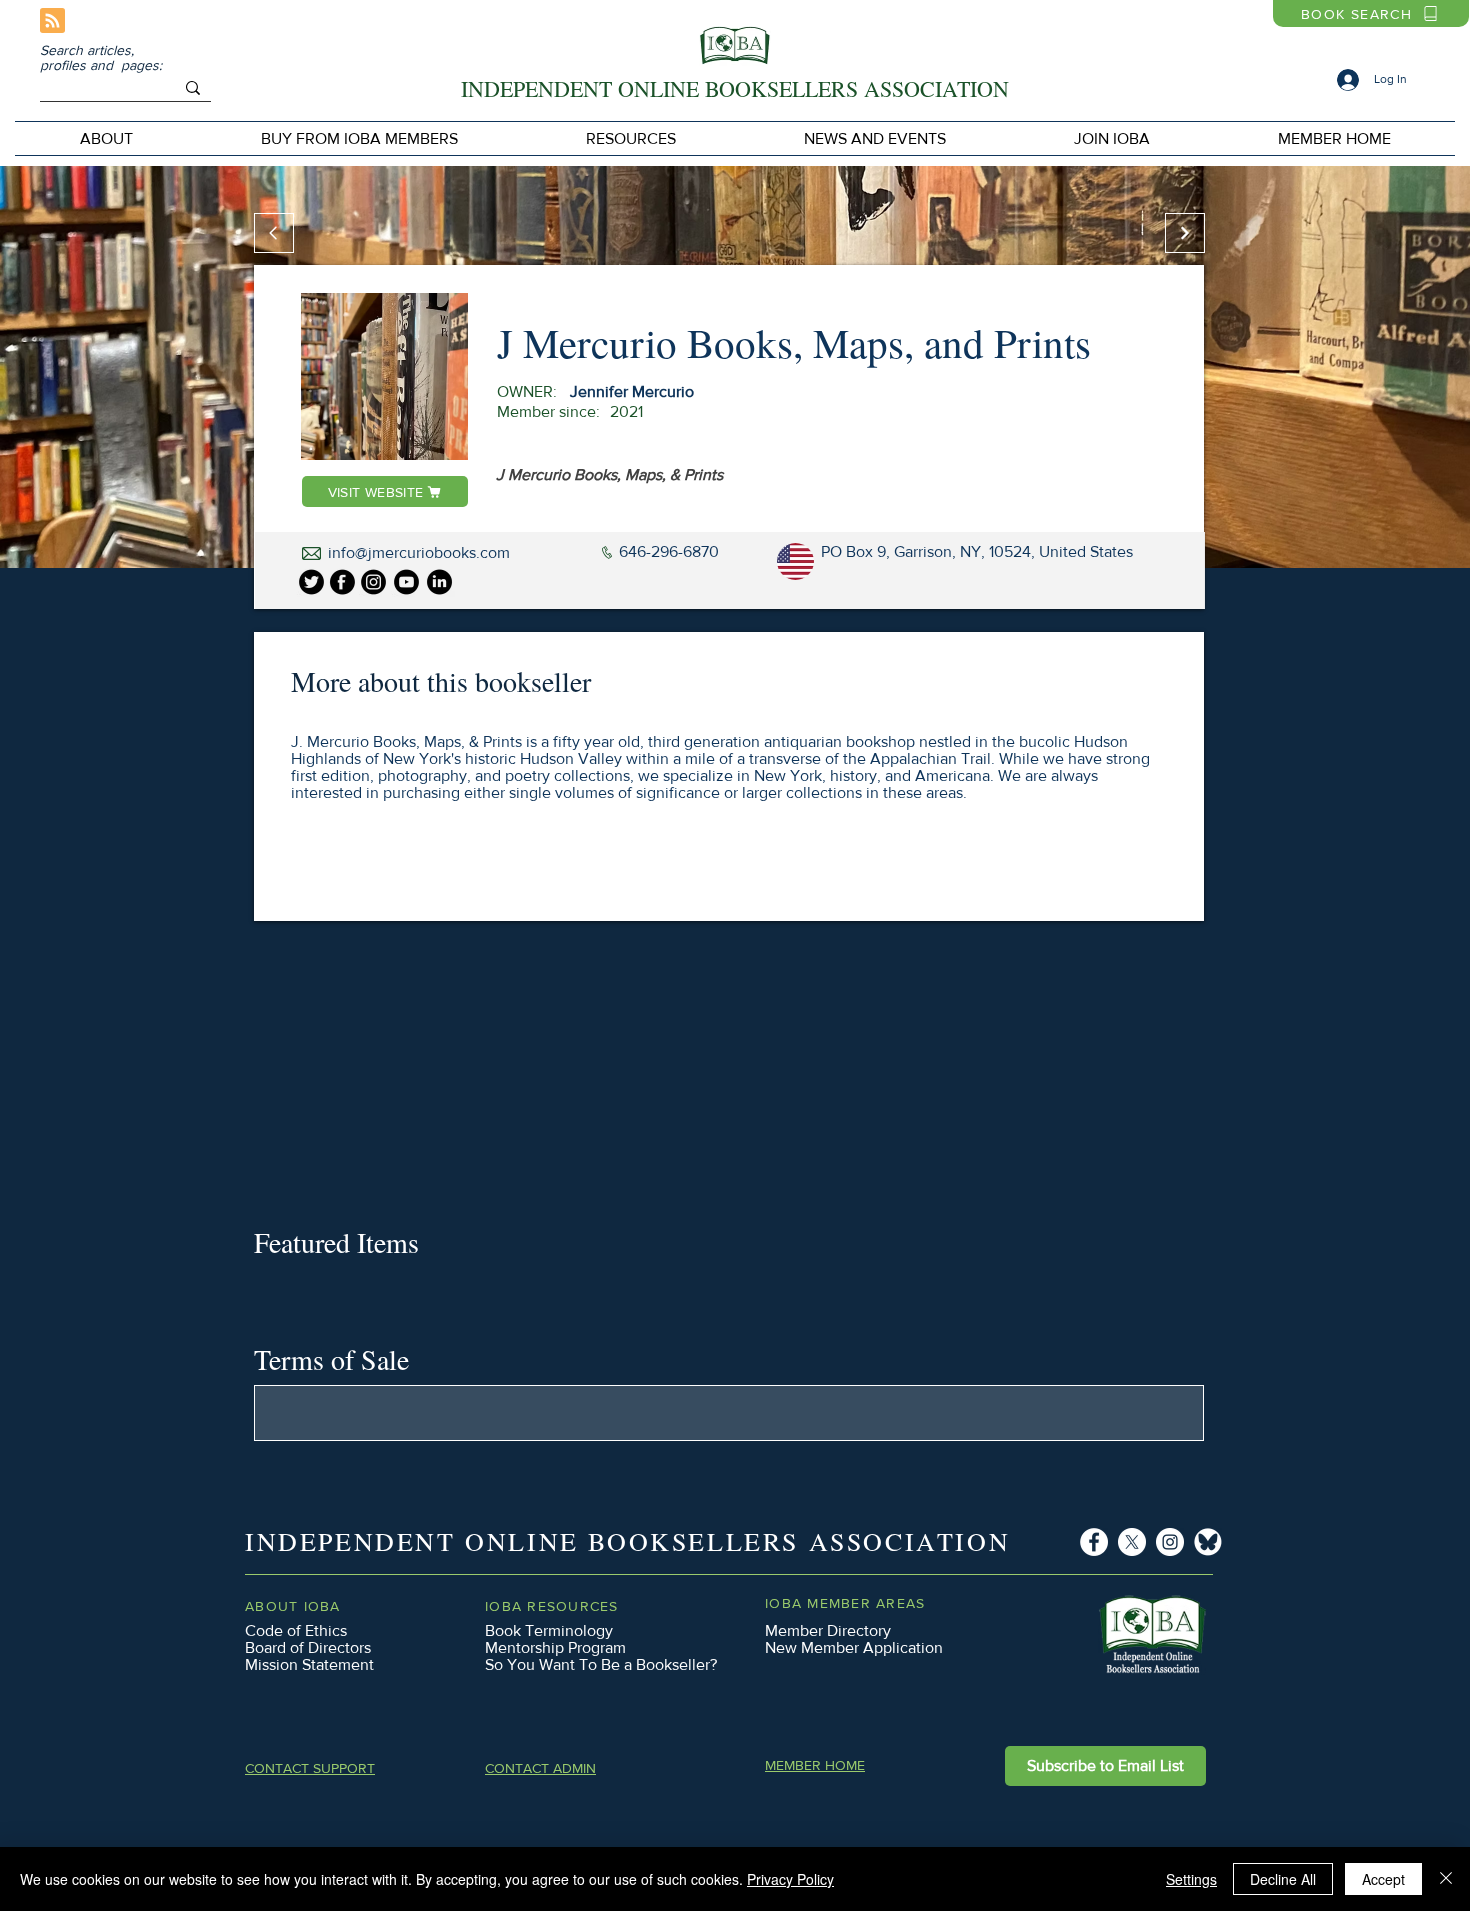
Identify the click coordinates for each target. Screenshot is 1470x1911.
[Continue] (1185, 233)
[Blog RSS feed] (52, 21)
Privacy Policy (790, 1879)
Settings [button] (1191, 1879)
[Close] (1446, 1879)
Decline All (1283, 1879)
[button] (359, 138)
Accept (1383, 1879)
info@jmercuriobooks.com (419, 552)
